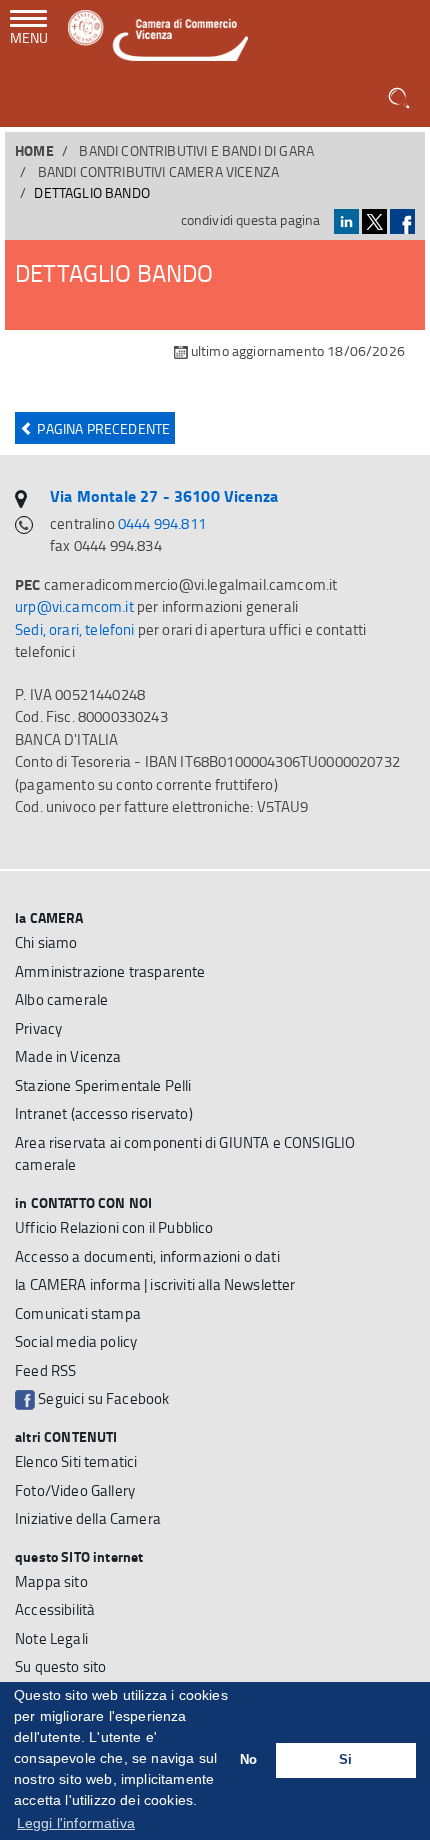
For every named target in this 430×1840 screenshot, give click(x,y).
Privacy (38, 1028)
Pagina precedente (102, 428)
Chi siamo (46, 942)
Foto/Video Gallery (75, 1490)
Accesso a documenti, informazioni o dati (147, 1256)
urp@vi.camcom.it (74, 606)
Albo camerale (61, 999)
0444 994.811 (162, 523)
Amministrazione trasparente (110, 971)
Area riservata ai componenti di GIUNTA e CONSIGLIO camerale (185, 1154)
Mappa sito (51, 1581)
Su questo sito (60, 1666)
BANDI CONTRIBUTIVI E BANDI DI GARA (196, 150)
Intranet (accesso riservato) (104, 1113)
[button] (400, 99)
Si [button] (345, 1760)
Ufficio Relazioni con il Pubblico (114, 1227)
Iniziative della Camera (88, 1518)
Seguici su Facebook (102, 1398)
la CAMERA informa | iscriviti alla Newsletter (155, 1284)
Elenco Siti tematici (76, 1461)
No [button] (248, 1760)
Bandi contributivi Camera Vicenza (159, 171)
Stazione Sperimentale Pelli (103, 1085)
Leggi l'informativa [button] (76, 1823)
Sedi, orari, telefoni (75, 629)
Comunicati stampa (78, 1313)
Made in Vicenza (68, 1056)
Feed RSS (45, 1370)
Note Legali (51, 1638)
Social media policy (76, 1341)
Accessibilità (55, 1609)
